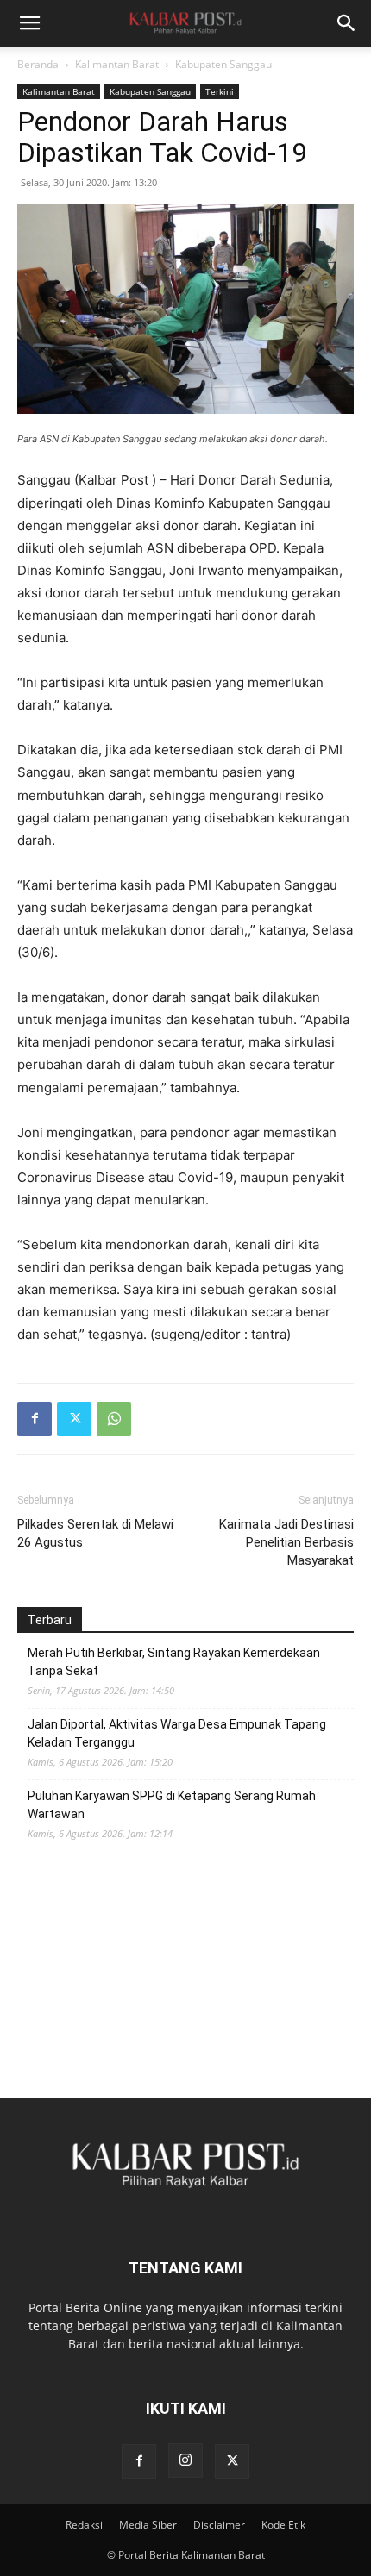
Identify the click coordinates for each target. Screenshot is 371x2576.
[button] (29, 23)
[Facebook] (35, 1419)
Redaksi (84, 2525)
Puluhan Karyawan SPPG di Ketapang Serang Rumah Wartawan (172, 1805)
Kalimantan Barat (117, 64)
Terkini (220, 91)
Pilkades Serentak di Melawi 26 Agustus (95, 1533)
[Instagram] (185, 2460)
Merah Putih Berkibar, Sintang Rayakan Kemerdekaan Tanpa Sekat (174, 1662)
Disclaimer (219, 2525)
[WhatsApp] (114, 1419)
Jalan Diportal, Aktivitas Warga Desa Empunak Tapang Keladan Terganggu (177, 1733)
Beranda (38, 64)
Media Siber (148, 2525)
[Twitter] (74, 1419)
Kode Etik (283, 2525)
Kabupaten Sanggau (223, 64)
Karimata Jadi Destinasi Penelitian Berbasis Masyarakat (286, 1542)
